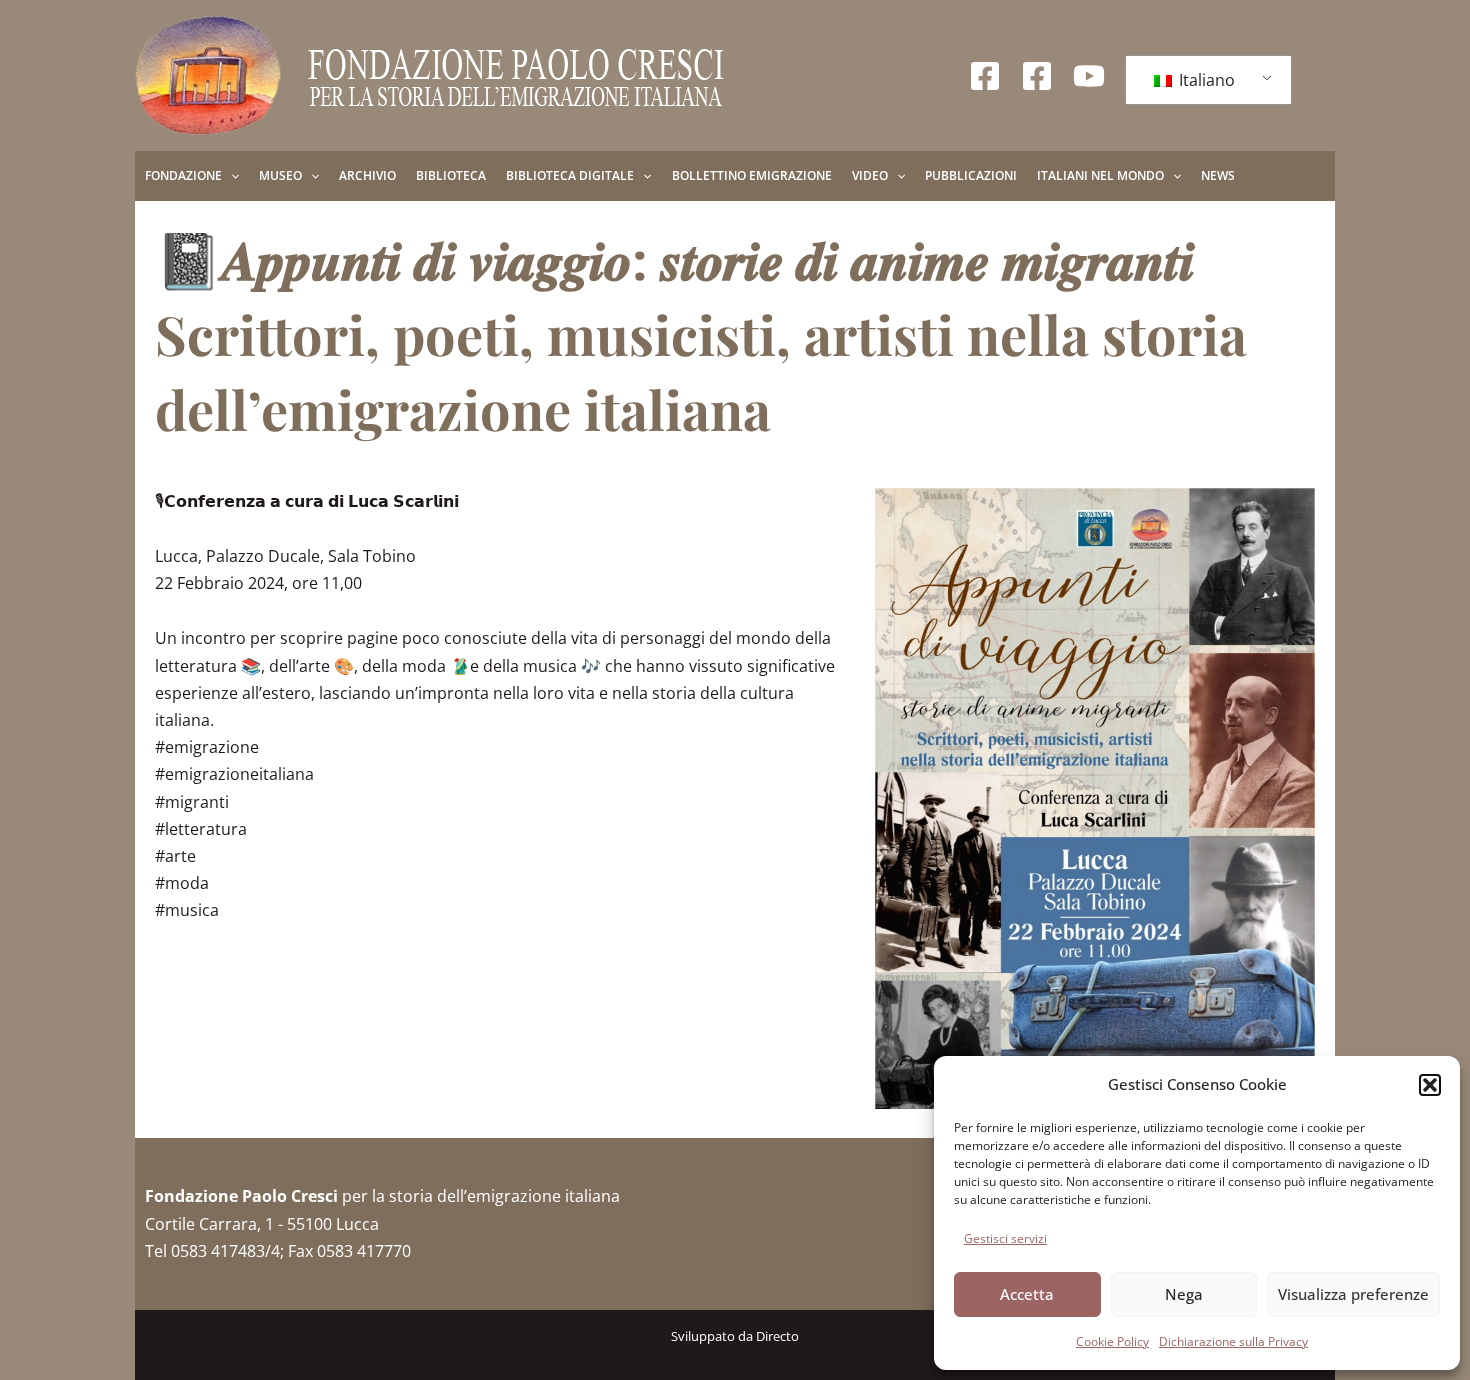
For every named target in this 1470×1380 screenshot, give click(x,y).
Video (870, 175)
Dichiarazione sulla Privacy (1233, 1341)
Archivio (367, 175)
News (1218, 175)
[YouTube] (1089, 76)
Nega (1184, 1294)
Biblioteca (451, 175)
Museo (280, 175)
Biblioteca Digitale (570, 175)
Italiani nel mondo (1100, 175)
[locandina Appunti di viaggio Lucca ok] (1095, 799)
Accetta (1027, 1294)
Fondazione (183, 175)
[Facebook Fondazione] (985, 76)
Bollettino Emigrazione (752, 175)
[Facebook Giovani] (1037, 76)
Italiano (1205, 80)
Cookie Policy (1112, 1341)
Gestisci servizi (1005, 1238)
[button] (1430, 1085)
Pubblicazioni (971, 175)
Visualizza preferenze (1353, 1294)
